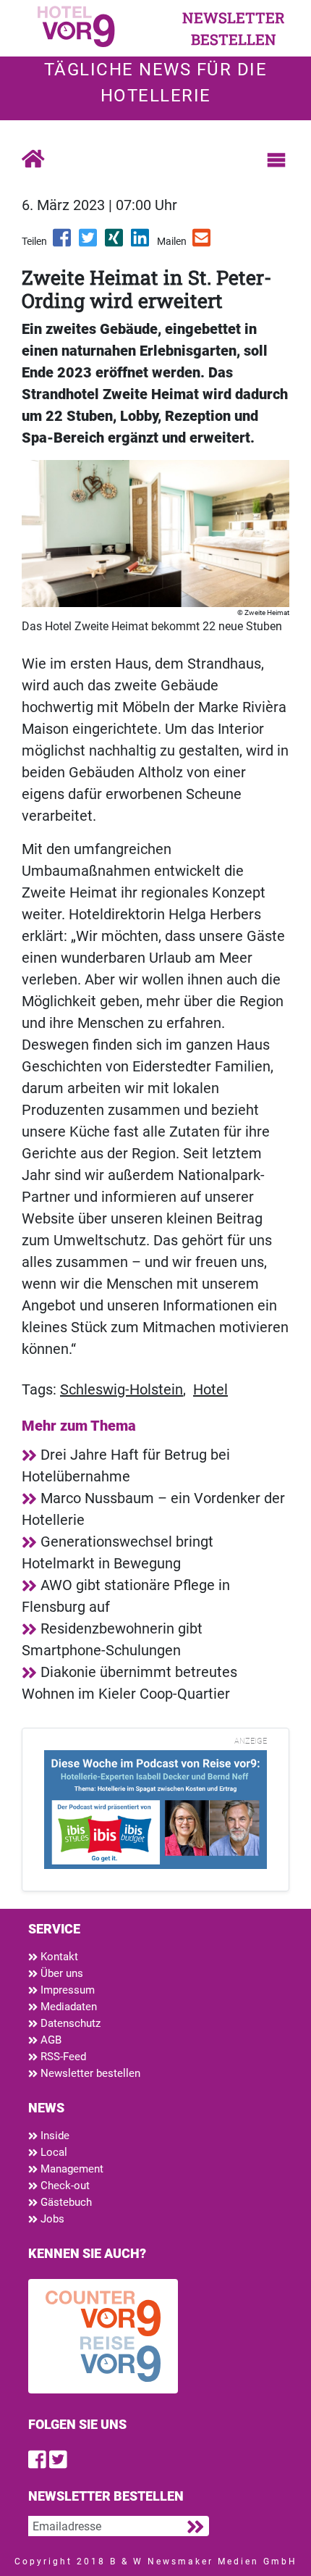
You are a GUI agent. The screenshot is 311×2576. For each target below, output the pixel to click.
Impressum (66, 1990)
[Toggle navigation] (276, 160)
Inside (54, 2136)
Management (71, 2169)
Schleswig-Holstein (122, 1389)
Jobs (51, 2219)
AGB (50, 2040)
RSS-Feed (62, 2057)
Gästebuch (65, 2202)
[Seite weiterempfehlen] (203, 243)
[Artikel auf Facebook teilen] (63, 243)
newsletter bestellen (234, 28)
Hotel (210, 1389)
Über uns (60, 1973)
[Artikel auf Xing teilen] (115, 243)
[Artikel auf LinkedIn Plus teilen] (141, 243)
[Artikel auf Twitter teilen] (89, 243)
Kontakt (58, 1957)
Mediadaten (67, 2007)
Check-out (64, 2186)
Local (52, 2152)
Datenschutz (69, 2023)
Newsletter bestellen (89, 2073)
